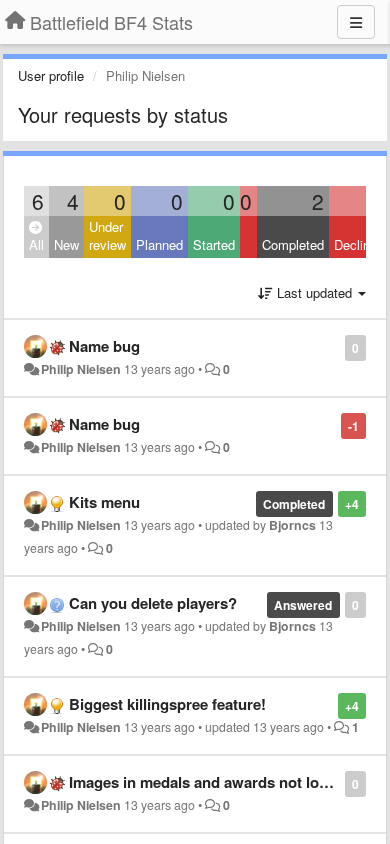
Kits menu (104, 502)
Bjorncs (292, 525)
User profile (51, 75)
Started (214, 244)
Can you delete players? (153, 603)
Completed (293, 244)
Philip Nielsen (81, 369)
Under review (107, 236)
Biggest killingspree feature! (167, 704)
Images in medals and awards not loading (213, 782)
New (66, 244)
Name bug (104, 346)
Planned (159, 244)
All (36, 244)
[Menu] (356, 22)
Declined (359, 244)
